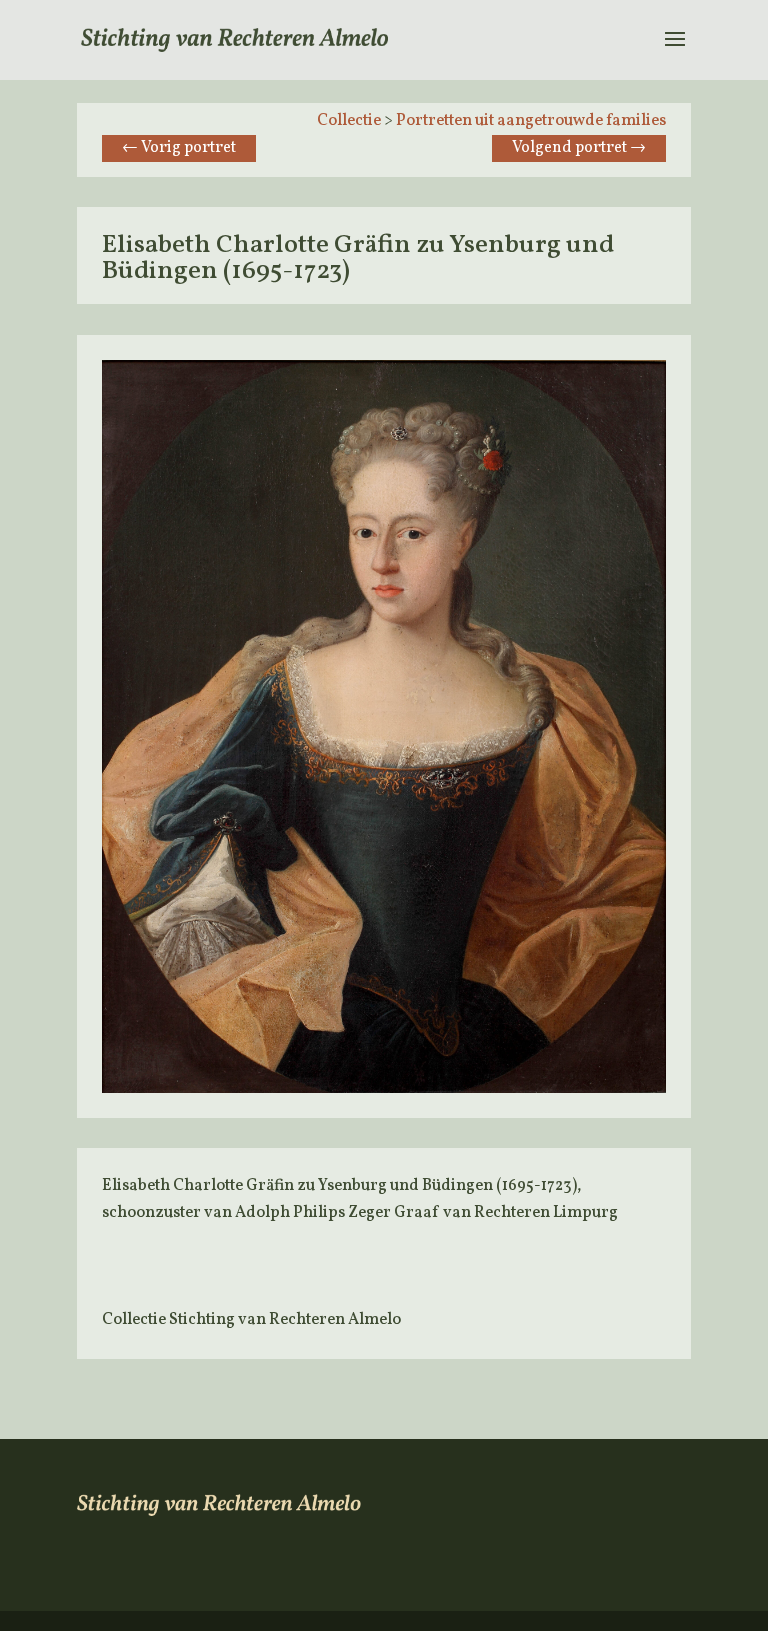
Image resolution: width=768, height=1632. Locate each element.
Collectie (349, 121)
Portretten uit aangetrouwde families (531, 121)
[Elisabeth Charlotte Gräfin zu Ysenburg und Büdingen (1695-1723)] (384, 1089)
